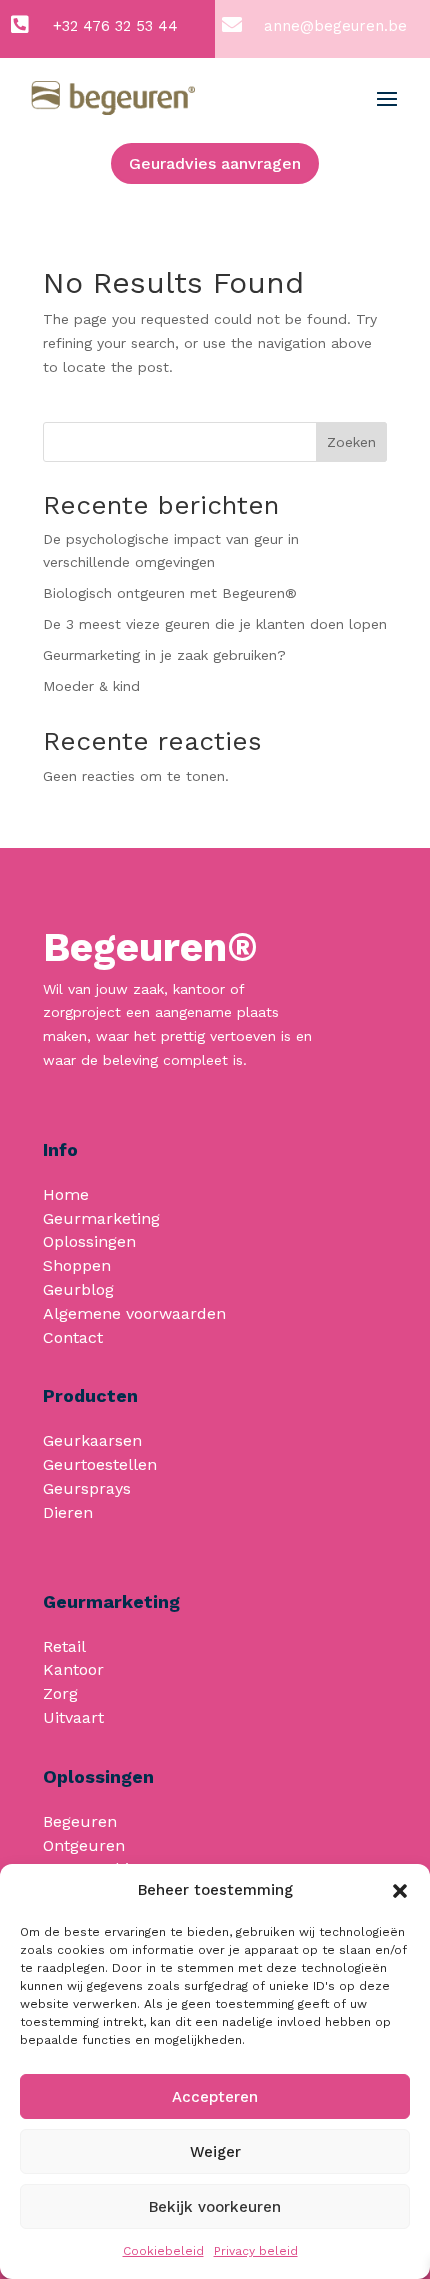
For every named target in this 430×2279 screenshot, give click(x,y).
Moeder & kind (91, 686)
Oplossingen (89, 1241)
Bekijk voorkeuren (215, 2207)
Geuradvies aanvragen (215, 163)
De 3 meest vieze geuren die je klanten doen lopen (215, 624)
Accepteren (215, 2097)
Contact (73, 1337)
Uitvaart (73, 1717)
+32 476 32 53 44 (115, 26)
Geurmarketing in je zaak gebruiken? (164, 655)
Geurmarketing (101, 1218)
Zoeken (351, 442)
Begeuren (80, 1821)
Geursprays (87, 1488)
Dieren (68, 1512)
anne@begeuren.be (335, 26)
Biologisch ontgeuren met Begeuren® (170, 593)
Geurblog (78, 1289)
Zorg (60, 1693)
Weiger (215, 2152)
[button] (400, 1891)
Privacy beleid (256, 2251)
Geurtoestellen (100, 1464)
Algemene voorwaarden (134, 1313)
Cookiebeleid (163, 2251)
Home (66, 1194)
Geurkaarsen (92, 1440)
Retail (64, 1646)
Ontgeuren (84, 1845)
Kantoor (73, 1669)
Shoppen (77, 1265)
